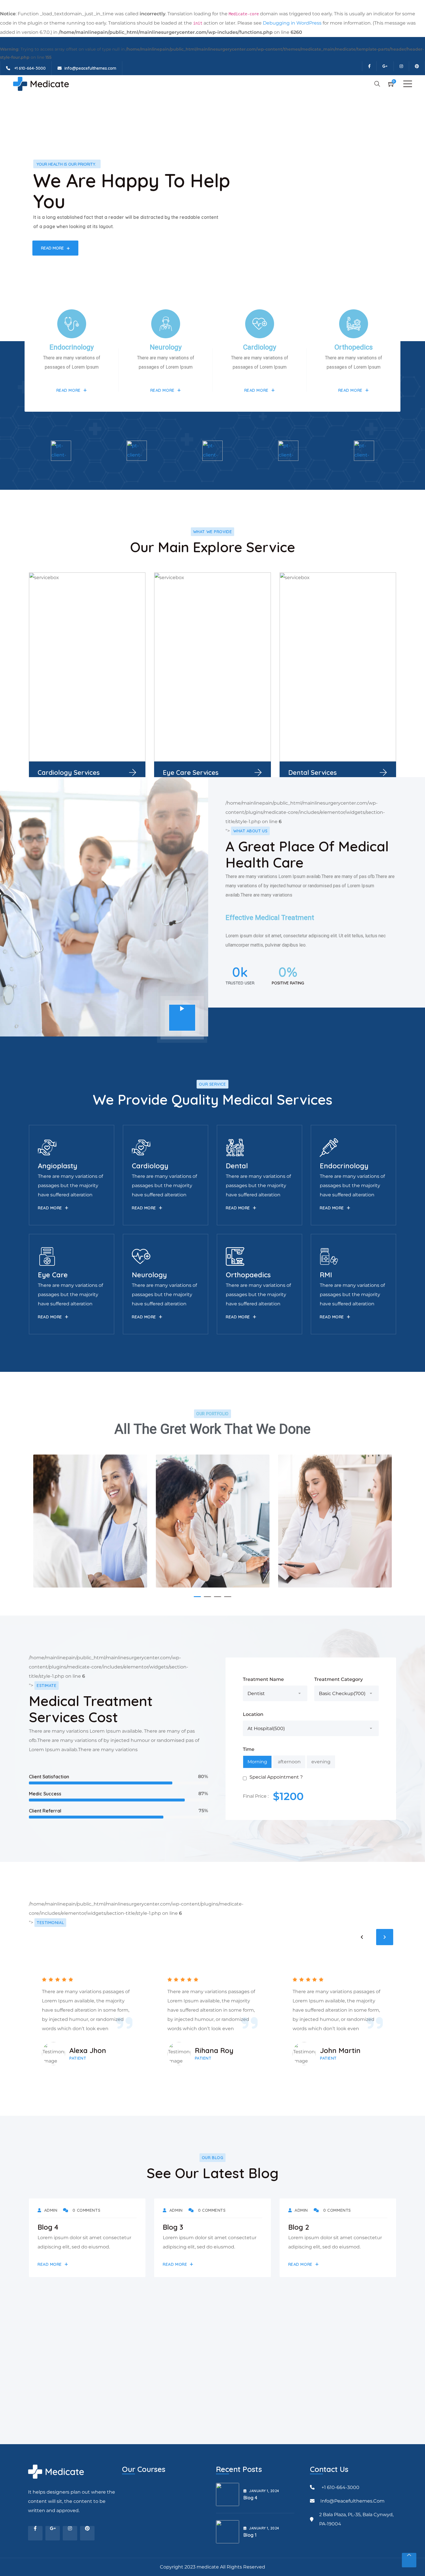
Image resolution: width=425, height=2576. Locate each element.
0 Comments (86, 2210)
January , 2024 (264, 2491)
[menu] (408, 84)
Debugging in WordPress (292, 23)
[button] (197, 1597)
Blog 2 (299, 2227)
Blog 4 (48, 2227)
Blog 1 (250, 2535)
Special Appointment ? (276, 1777)
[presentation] (362, 1937)
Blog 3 (173, 2227)
